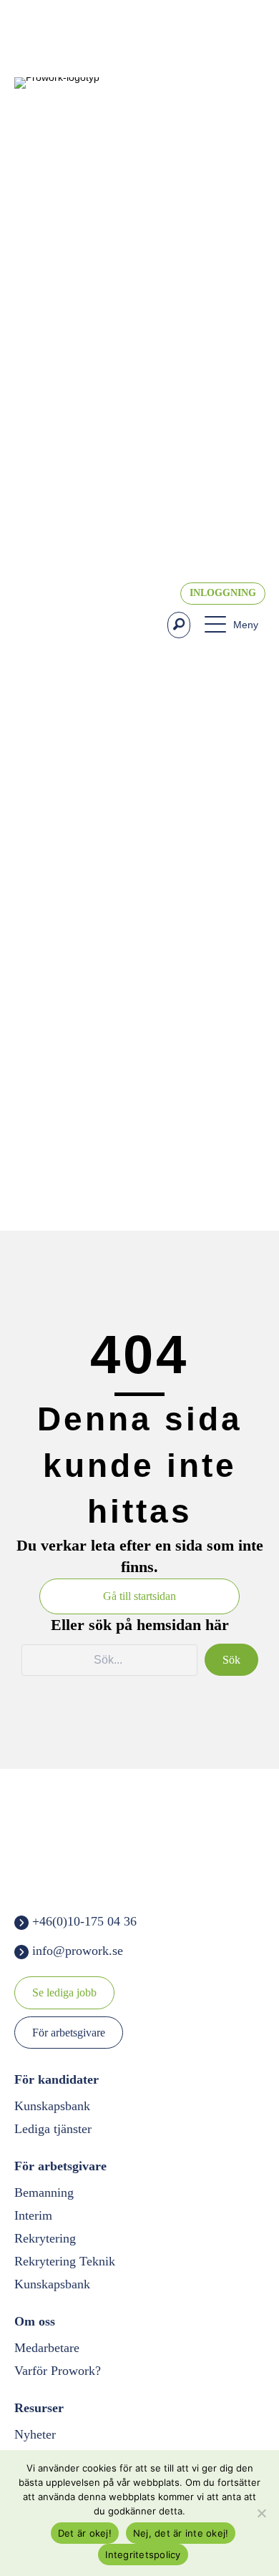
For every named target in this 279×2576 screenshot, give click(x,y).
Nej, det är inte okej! (181, 2533)
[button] (179, 625)
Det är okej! (85, 2533)
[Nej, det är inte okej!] (261, 2513)
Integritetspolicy (143, 2555)
